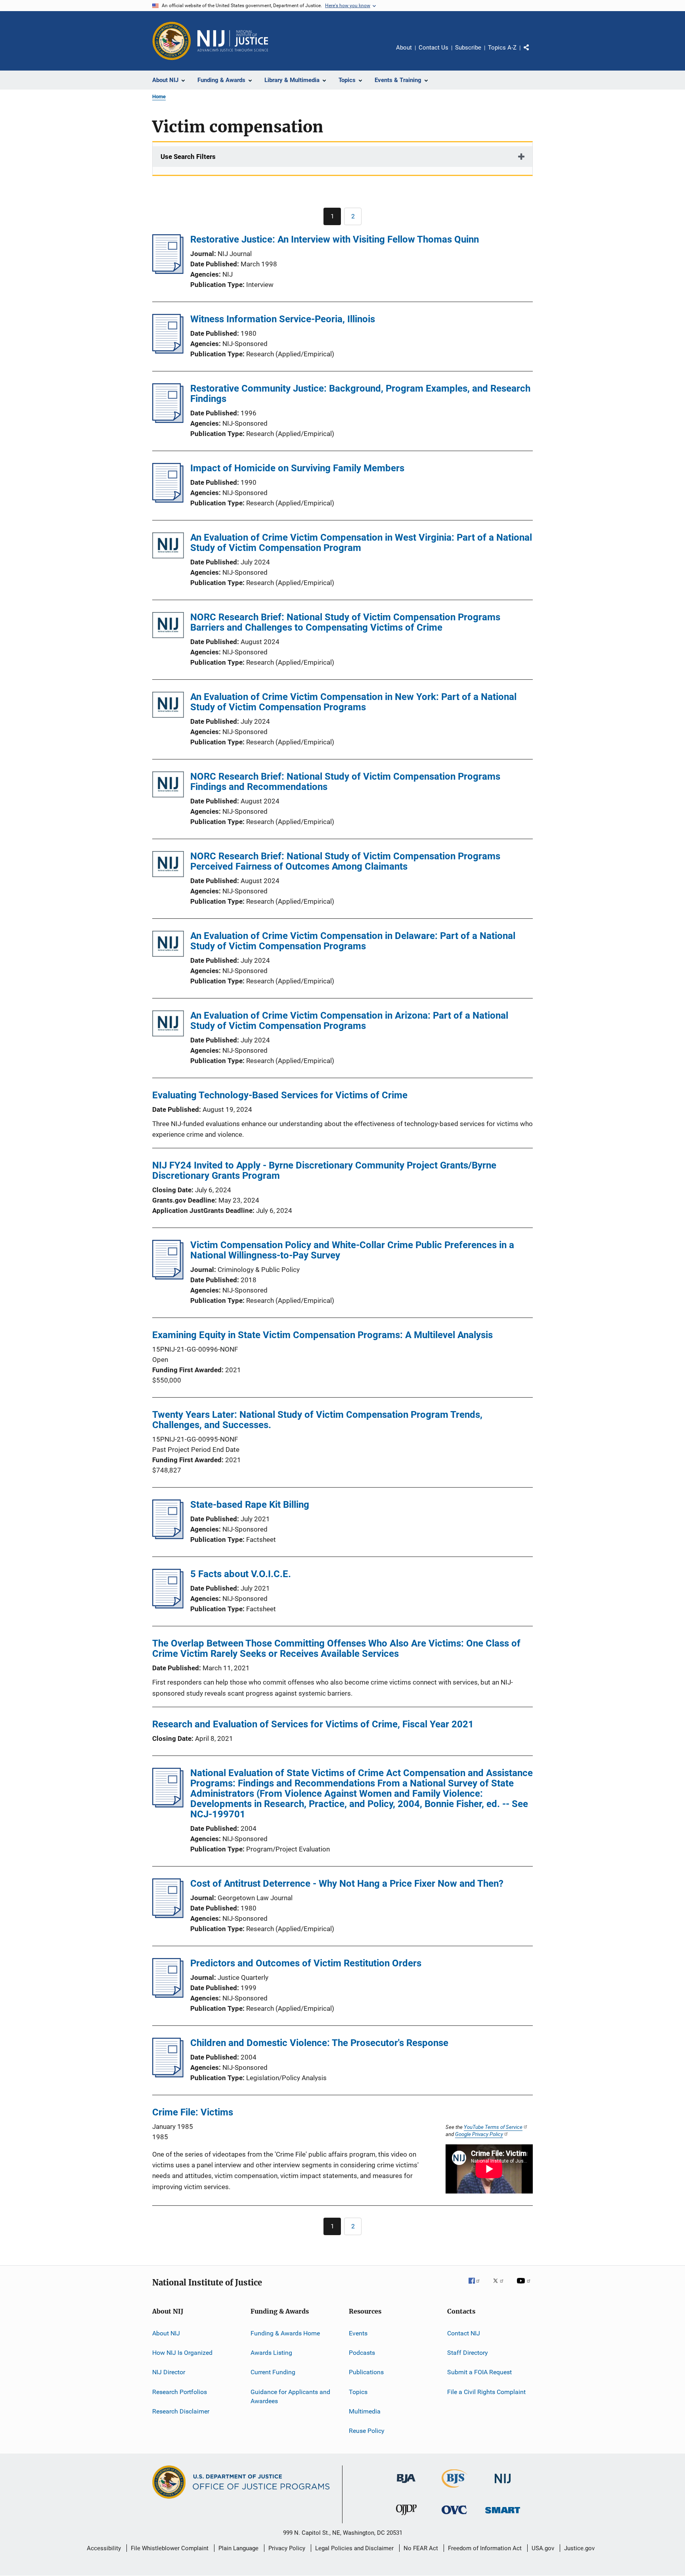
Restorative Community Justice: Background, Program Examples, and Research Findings (360, 394)
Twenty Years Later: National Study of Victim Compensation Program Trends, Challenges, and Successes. (317, 1420)
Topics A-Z (502, 48)
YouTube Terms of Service (493, 2127)
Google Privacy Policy (479, 2134)
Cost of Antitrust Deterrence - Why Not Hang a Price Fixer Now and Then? (347, 1884)
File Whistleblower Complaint (170, 2548)
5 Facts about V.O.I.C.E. (241, 1574)
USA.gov (543, 2548)
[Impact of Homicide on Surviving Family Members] (168, 500)
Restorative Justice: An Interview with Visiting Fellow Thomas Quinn (335, 239)
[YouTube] (525, 2286)
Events (358, 2333)
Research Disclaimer (181, 2411)
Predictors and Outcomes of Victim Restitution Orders (306, 1963)
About (404, 48)
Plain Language (238, 2548)
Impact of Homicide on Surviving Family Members (297, 468)
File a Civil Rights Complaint (486, 2391)
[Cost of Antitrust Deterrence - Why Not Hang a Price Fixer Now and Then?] (168, 1916)
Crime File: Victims (193, 2112)
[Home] (233, 41)
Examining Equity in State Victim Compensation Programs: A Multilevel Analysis (322, 1335)
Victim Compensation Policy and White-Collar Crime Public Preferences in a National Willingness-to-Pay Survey (352, 1250)
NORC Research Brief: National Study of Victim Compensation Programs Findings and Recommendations (345, 782)
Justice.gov (579, 2548)
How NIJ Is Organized (182, 2353)
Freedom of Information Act (485, 2548)
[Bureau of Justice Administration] (406, 2484)
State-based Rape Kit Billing (250, 1505)
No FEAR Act (421, 2548)
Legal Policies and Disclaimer (354, 2548)
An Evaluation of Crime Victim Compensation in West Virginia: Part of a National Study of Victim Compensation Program (361, 543)
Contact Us (433, 48)
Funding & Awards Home (285, 2333)
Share (533, 53)
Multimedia (365, 2411)
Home (159, 97)
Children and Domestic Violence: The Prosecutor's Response (319, 2043)
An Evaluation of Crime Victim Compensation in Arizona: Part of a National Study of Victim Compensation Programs (349, 1021)
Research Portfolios (180, 2391)
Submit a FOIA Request (479, 2372)
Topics (358, 2391)
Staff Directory (468, 2353)
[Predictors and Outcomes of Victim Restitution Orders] (168, 1995)
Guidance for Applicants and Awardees (290, 2396)
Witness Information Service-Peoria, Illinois (283, 319)
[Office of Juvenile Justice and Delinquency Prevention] (406, 2517)
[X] (501, 2286)
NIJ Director (169, 2372)
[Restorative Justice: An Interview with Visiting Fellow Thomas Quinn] (168, 272)
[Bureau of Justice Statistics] (454, 2489)
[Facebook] (477, 2286)
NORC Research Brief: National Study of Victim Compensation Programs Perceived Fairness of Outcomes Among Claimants (345, 861)
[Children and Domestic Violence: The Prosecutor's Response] (168, 2075)
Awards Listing (271, 2353)
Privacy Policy (287, 2548)
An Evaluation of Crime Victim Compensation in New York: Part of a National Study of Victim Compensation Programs (353, 702)
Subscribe (468, 48)
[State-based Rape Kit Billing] (168, 1537)
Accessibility (104, 2548)
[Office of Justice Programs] (172, 41)
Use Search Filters (188, 157)
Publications (366, 2372)
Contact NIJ (464, 2333)
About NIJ (166, 2333)
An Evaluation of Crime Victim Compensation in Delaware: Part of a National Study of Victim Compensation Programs (353, 941)
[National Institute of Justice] (503, 2485)
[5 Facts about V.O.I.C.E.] (168, 1606)
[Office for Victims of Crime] (454, 2516)
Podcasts (362, 2353)
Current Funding (273, 2372)
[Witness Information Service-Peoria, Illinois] (168, 351)
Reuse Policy (367, 2431)
